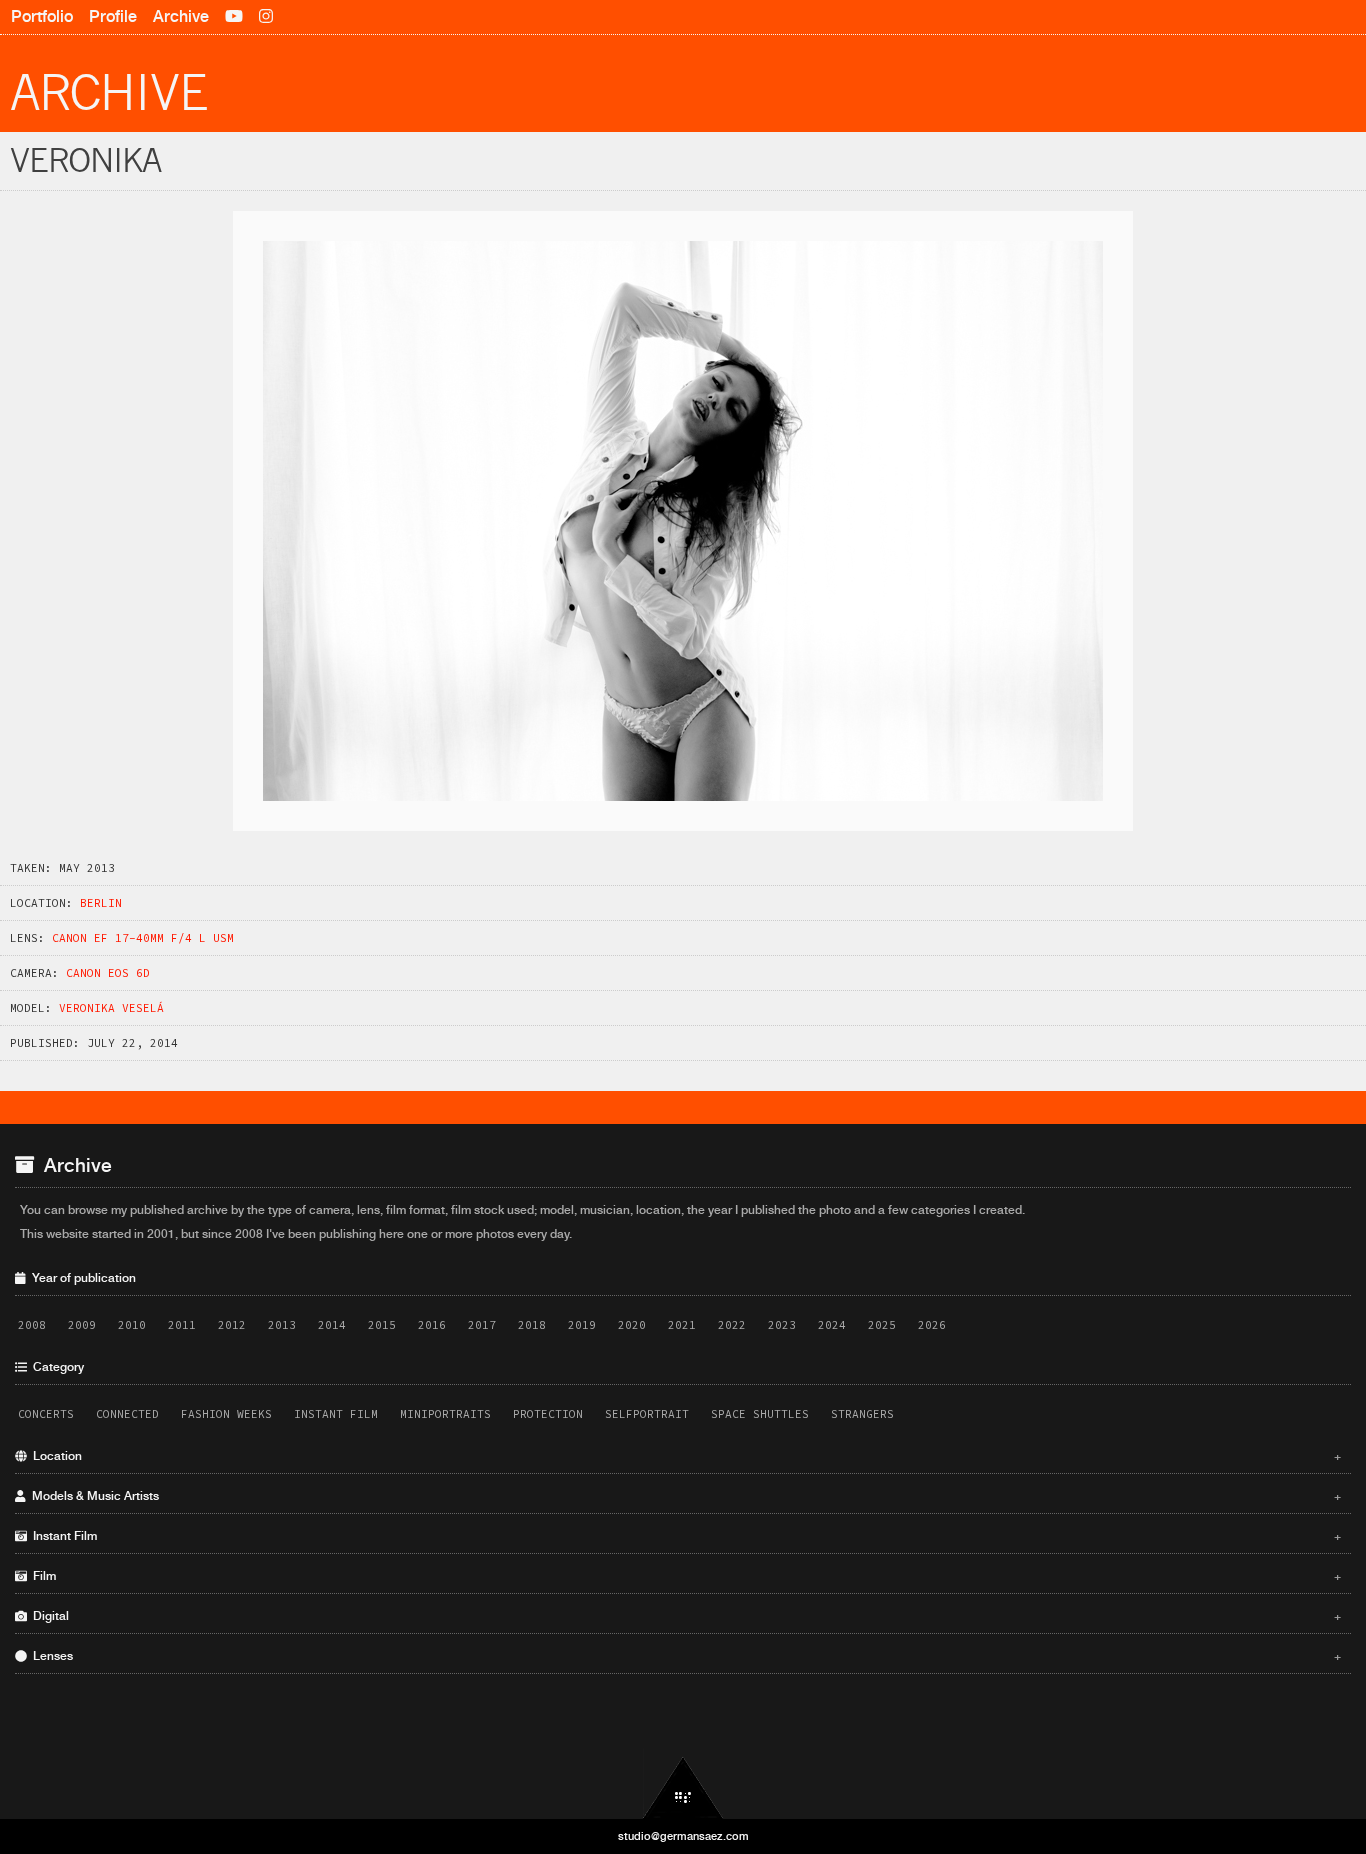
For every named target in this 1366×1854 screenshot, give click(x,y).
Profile (113, 16)
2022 (732, 1325)
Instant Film (336, 1414)
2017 (482, 1325)
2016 (432, 1325)
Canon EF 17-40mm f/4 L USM (143, 938)
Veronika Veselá (111, 1008)
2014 (332, 1325)
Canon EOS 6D (108, 973)
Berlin (101, 903)
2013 (282, 1325)
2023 (782, 1325)
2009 (82, 1325)
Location (684, 1456)
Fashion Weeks (226, 1414)
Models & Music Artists (684, 1496)
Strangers (862, 1414)
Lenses (684, 1656)
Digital (684, 1616)
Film (684, 1576)
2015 (382, 1325)
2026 (932, 1325)
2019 (582, 1325)
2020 (632, 1325)
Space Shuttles (760, 1414)
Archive (181, 16)
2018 (532, 1325)
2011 (182, 1325)
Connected (127, 1414)
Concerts (46, 1414)
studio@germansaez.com (683, 1836)
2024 (832, 1325)
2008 (32, 1325)
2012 (232, 1325)
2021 (682, 1325)
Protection (548, 1414)
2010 (132, 1325)
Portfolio (42, 16)
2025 (882, 1325)
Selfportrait (647, 1414)
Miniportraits (445, 1414)
